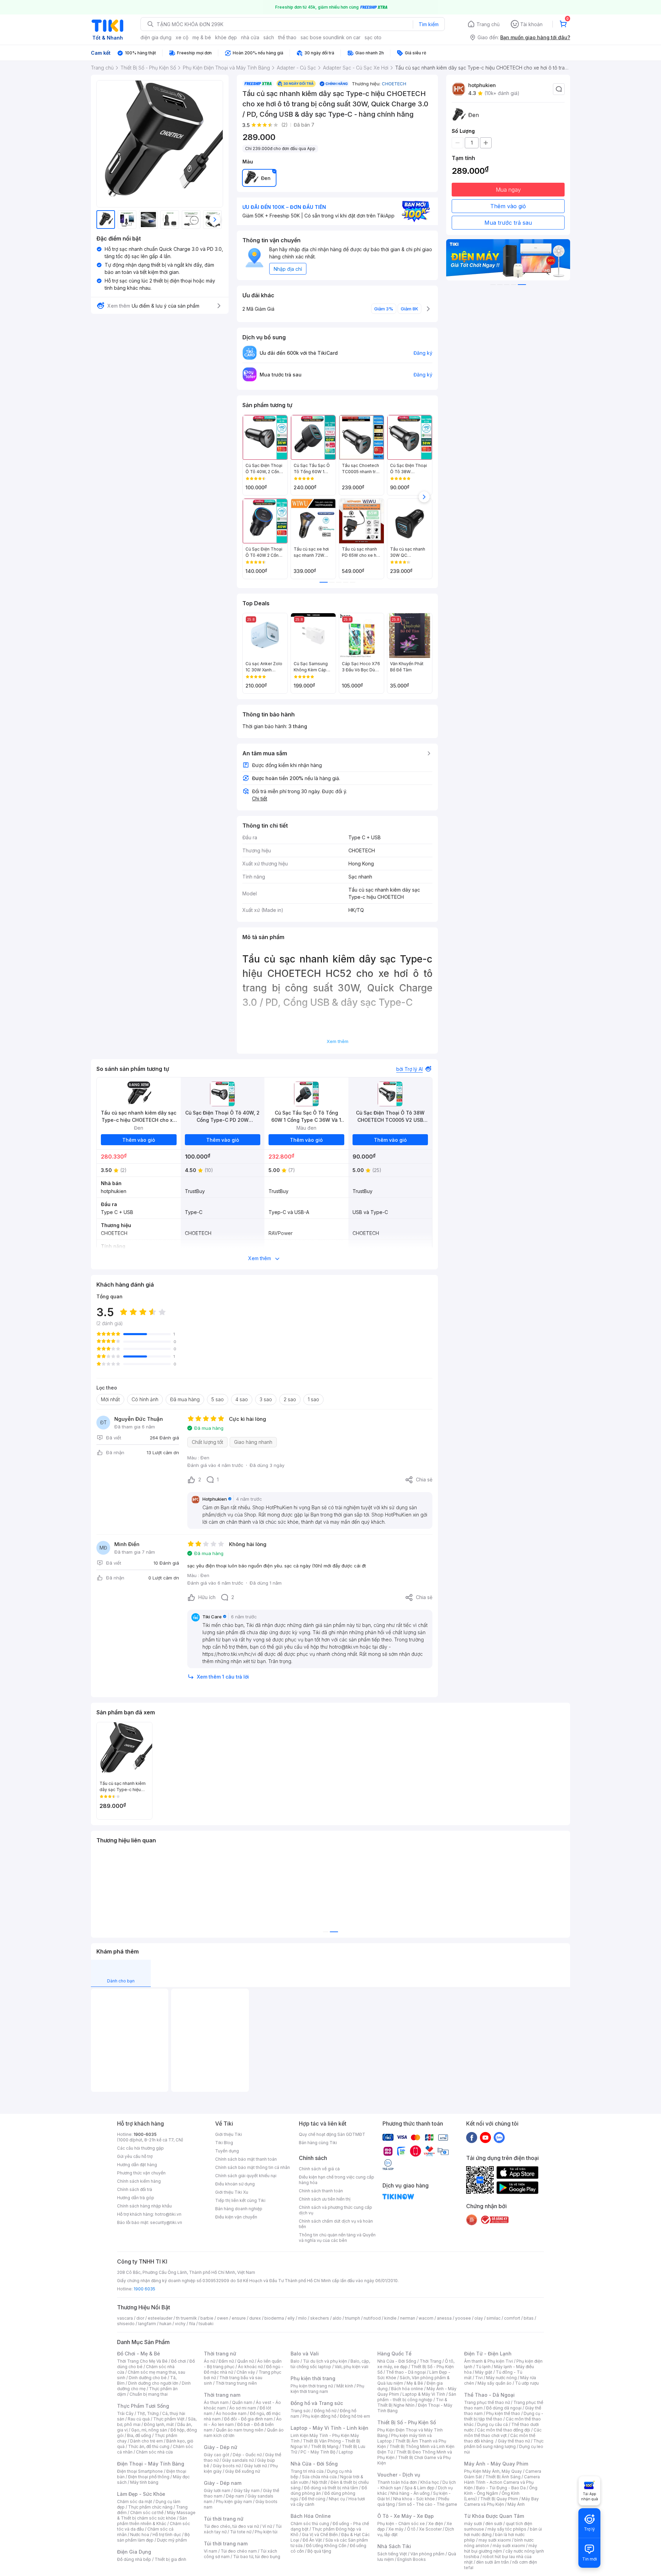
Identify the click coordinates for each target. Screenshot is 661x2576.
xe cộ (182, 37)
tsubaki (206, 2324)
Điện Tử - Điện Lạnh (488, 2354)
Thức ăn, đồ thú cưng (149, 2446)
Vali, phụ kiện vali (352, 2367)
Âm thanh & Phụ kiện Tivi (489, 2361)
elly (291, 2318)
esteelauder (160, 2318)
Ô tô (411, 2529)
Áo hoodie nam (231, 2413)
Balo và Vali (305, 2354)
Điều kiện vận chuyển (236, 2217)
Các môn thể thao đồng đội (504, 2430)
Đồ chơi (179, 2361)
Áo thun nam (216, 2402)
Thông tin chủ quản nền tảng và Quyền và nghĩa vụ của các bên (337, 2238)
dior (140, 2318)
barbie (207, 2318)
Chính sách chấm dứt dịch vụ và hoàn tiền (336, 2224)
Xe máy (396, 2529)
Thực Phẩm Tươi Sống (143, 2406)
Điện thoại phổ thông (149, 2477)
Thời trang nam (222, 2395)
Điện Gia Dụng (134, 2552)
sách (269, 37)
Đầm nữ (226, 2361)
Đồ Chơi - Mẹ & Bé (139, 2354)
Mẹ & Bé (415, 2383)
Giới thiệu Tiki (229, 2134)
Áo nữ (209, 2361)
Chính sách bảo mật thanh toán (246, 2159)
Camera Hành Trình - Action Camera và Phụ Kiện (502, 2482)
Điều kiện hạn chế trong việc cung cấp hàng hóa (337, 2180)
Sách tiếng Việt (392, 2554)
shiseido (126, 2324)
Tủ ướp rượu (527, 2383)
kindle (390, 2318)
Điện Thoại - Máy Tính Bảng (151, 2464)
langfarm (147, 2324)
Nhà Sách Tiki (394, 2546)
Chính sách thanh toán (321, 2191)
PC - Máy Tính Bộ (318, 2452)
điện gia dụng (156, 37)
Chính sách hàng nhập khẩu (144, 2206)
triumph (353, 2318)
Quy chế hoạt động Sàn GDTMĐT (332, 2134)
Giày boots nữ (227, 2466)
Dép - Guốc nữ (247, 2455)
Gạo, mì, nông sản (149, 2430)
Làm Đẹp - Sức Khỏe (141, 2494)
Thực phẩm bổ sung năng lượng (504, 2444)
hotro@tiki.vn (168, 2214)
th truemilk (186, 2318)
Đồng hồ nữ (325, 2411)
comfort (512, 2318)
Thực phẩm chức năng (150, 2507)
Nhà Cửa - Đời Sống (314, 2464)
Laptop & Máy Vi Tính (424, 2394)
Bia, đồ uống (139, 2435)
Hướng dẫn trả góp (136, 2198)
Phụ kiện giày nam (234, 2502)
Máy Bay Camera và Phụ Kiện (501, 2502)
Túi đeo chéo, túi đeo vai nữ (231, 2526)
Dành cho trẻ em (146, 2441)
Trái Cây (125, 2413)
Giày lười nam (217, 2490)
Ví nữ (267, 2526)
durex (255, 2318)
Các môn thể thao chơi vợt (503, 2433)
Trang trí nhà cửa (307, 2471)
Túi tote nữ (241, 2532)
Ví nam (211, 2551)
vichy (180, 2324)
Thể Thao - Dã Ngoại (489, 2395)
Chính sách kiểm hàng (139, 2181)
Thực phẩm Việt (169, 2419)
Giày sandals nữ (238, 2460)
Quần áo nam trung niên (240, 2430)
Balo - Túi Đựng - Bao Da (501, 2488)
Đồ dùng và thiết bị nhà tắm (331, 2488)
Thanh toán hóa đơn (397, 2482)
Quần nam (242, 2402)
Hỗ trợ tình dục (167, 2535)
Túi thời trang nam (226, 2543)
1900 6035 (144, 2289)
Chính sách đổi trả (135, 2189)
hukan (165, 2324)
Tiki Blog (224, 2143)
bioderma (274, 2318)
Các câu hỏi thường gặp (140, 2148)
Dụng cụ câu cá (492, 2424)
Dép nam (235, 2496)
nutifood (372, 2318)
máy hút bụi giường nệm (501, 2548)
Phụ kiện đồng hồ (319, 2416)
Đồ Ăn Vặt (312, 2540)
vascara (125, 2318)
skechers (320, 2318)
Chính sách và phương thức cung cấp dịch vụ (335, 2210)
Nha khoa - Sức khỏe (414, 2499)
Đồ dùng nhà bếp (134, 2559)
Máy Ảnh (516, 2504)
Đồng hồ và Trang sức (317, 2403)
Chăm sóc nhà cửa (154, 2452)
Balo (295, 2361)
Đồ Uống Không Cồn (326, 2546)
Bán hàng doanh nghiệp (239, 2209)
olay (479, 2318)
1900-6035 (145, 2134)
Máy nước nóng (501, 2378)
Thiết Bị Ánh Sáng (503, 2477)
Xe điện (436, 2524)
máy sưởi (473, 2524)
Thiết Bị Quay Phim (499, 2499)
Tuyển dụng (227, 2151)
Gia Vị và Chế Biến (320, 2535)
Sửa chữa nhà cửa (319, 2477)
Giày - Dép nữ (221, 2447)
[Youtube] (485, 2137)
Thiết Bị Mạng (325, 2446)
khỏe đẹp (226, 37)
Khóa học (430, 2482)
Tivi (479, 2378)
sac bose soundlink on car (330, 37)
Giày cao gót (217, 2455)
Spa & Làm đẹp (419, 2488)
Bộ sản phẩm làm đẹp (153, 2537)
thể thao (287, 37)
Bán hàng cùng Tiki (318, 2143)
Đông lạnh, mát (159, 2424)
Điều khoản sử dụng (235, 2184)
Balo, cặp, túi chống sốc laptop (330, 2364)
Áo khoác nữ (250, 2367)
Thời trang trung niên (236, 2383)
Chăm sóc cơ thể (147, 2513)
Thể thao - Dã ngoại (406, 2372)
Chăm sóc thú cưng (310, 2524)
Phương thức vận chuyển (141, 2173)
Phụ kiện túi (266, 2532)
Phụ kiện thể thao (503, 2413)
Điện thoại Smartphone (140, 2471)
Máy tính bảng (144, 2482)
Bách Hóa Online (311, 2516)
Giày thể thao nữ (514, 2441)
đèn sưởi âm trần (492, 2562)
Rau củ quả (139, 2419)
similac (494, 2318)
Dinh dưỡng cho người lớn (153, 2383)
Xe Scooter (430, 2529)
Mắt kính (345, 2386)
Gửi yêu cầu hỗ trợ (135, 2156)
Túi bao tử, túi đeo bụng (257, 2557)
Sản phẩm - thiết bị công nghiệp (417, 2397)
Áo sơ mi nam (243, 2408)
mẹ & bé (202, 37)
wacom (426, 2318)
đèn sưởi (494, 2524)
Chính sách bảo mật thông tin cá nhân (253, 2167)
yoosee (463, 2318)
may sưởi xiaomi (495, 2540)
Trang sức (301, 2411)
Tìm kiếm (429, 24)
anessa (444, 2318)
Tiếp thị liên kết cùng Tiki (240, 2200)
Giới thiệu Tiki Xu (232, 2192)
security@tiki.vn (166, 2222)
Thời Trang (431, 2361)
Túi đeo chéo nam (239, 2551)
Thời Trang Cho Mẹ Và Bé (142, 2361)
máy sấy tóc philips (507, 2529)
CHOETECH (394, 84)
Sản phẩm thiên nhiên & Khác (152, 2521)
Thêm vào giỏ (508, 206)
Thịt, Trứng (148, 2413)
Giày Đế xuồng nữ (243, 2471)
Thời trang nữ (220, 2354)
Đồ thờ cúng (313, 2499)
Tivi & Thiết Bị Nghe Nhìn (412, 2402)
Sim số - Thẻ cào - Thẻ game (428, 2504)
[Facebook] (472, 2137)
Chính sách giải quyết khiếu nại (246, 2176)
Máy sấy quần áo (495, 2383)
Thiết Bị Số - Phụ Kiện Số (407, 2422)
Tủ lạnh (483, 2367)
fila (192, 2324)
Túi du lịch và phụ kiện (325, 2361)
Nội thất (319, 2482)
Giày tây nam (247, 2490)
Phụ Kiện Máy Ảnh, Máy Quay (493, 2471)
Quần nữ (245, 2361)
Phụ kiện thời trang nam (327, 2389)
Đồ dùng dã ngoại (504, 2408)
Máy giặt (484, 2372)
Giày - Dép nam (223, 2483)
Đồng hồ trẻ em (355, 2416)
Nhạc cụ (337, 2499)
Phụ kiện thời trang (313, 2378)
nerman (408, 2318)
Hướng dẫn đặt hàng (137, 2165)
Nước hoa (140, 2535)
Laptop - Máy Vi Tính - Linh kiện (329, 2428)
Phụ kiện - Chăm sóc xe (401, 2524)
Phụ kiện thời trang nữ (312, 2386)
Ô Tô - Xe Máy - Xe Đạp (406, 2516)
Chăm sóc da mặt (135, 2502)
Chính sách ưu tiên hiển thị (325, 2199)
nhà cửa (250, 37)
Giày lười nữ (255, 2466)
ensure (239, 2318)
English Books (412, 2559)
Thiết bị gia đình (170, 2559)
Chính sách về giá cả (319, 2169)
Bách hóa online (407, 2389)
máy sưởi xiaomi (509, 2546)
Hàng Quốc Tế (394, 2354)
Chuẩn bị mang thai (149, 2394)
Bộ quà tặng (319, 2551)
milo (302, 2318)
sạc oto (373, 37)
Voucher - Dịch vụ (399, 2475)
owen (223, 2318)
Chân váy (246, 2372)
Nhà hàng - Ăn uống (410, 2493)
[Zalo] (499, 2137)
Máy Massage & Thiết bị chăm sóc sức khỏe (156, 2515)
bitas (529, 2318)
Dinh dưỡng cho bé (148, 2378)
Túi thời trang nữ (224, 2519)
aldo (337, 2318)
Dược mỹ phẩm (172, 2540)
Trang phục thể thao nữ (487, 2402)
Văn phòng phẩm (427, 2554)
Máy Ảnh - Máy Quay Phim (496, 2464)
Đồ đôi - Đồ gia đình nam (248, 2419)
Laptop (346, 2452)
